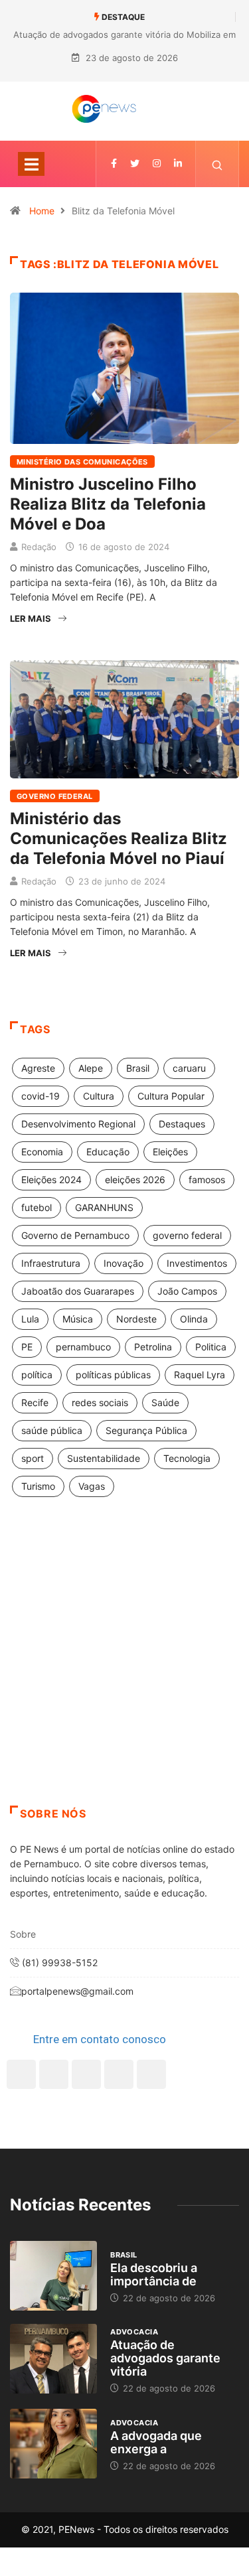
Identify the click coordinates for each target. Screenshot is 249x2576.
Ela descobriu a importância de (154, 2274)
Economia (42, 1152)
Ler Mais (31, 618)
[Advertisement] (124, 1668)
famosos (207, 1180)
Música (78, 1319)
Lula (30, 1319)
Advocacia (134, 2332)
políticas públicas (113, 1375)
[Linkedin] (178, 164)
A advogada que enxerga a (156, 2442)
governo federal (187, 1235)
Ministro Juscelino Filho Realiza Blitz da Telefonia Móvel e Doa (108, 504)
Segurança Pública (146, 1430)
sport (33, 1458)
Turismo (38, 1486)
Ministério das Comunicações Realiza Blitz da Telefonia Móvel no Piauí (119, 838)
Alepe (91, 1068)
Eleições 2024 (51, 1180)
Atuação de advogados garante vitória (165, 2358)
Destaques (182, 1124)
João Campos (187, 1291)
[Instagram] (119, 2074)
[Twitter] (135, 164)
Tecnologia (187, 1458)
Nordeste (136, 1319)
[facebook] (114, 164)
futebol (37, 1207)
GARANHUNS (104, 1207)
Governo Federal (55, 796)
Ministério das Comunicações (82, 462)
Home (42, 211)
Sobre (23, 1934)
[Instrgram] (157, 164)
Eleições (170, 1152)
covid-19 (41, 1096)
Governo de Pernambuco (75, 1235)
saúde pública (52, 1430)
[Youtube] (151, 2074)
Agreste (38, 1068)
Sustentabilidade (104, 1458)
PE (27, 1347)
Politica (211, 1347)
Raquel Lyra (200, 1375)
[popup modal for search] (217, 164)
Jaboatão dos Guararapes (78, 1291)
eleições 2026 (135, 1180)
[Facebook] (21, 2074)
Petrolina (153, 1347)
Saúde (165, 1402)
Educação (108, 1152)
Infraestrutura (51, 1263)
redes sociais (100, 1402)
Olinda (194, 1319)
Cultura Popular (171, 1096)
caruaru (189, 1068)
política (37, 1375)
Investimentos (197, 1263)
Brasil (138, 1068)
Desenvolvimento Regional (78, 1124)
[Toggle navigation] (31, 164)
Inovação (124, 1263)
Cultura (99, 1096)
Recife (35, 1402)
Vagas (92, 1486)
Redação (39, 547)
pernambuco (83, 1347)
